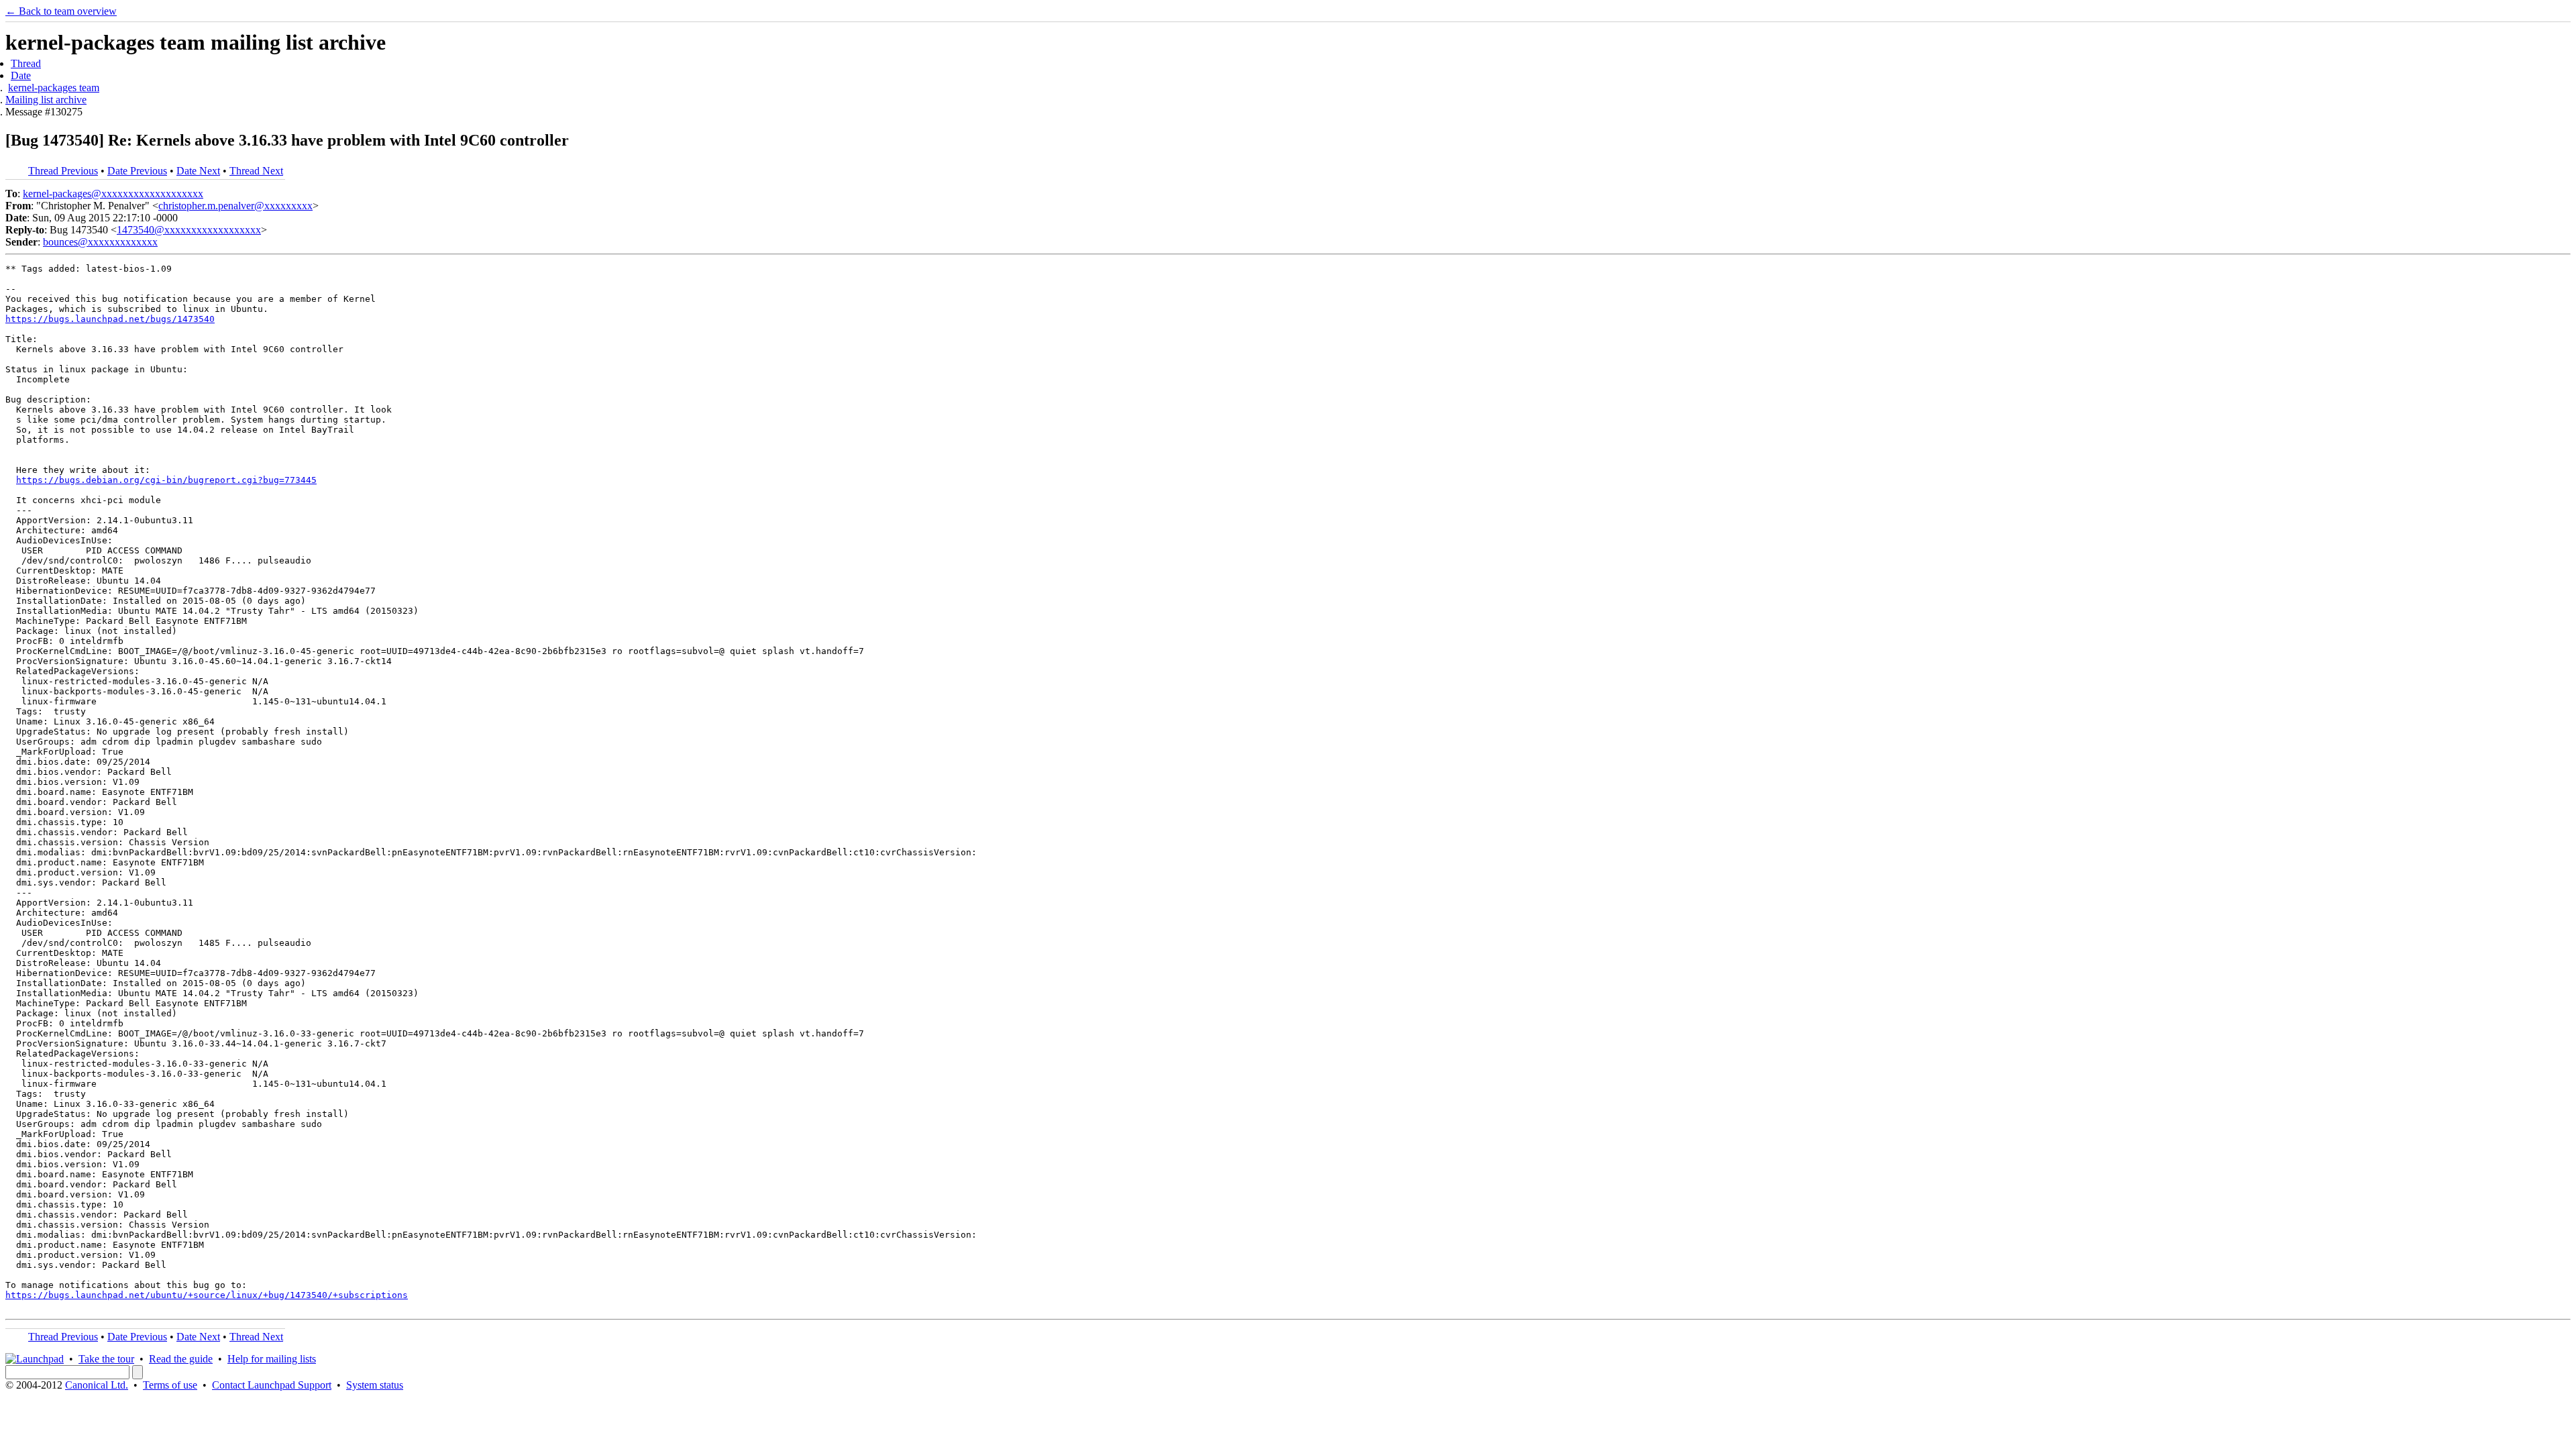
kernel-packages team (54, 88)
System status (375, 1385)
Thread (26, 63)
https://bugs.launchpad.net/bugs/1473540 (110, 319)
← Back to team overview (61, 11)
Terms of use (170, 1385)
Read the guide (181, 1359)
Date (21, 75)
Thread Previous (63, 171)
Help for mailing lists (272, 1359)
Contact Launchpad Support (272, 1385)
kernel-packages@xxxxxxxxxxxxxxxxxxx (113, 194)
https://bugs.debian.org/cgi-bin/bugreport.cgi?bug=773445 (166, 480)
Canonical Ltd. (97, 1385)
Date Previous (137, 171)
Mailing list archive (46, 100)
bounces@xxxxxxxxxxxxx (100, 242)
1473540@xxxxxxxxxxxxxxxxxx (189, 230)
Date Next (198, 171)
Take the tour (106, 1359)
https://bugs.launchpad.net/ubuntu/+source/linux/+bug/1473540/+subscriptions (207, 1295)
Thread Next (256, 171)
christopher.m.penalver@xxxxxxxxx (235, 206)
